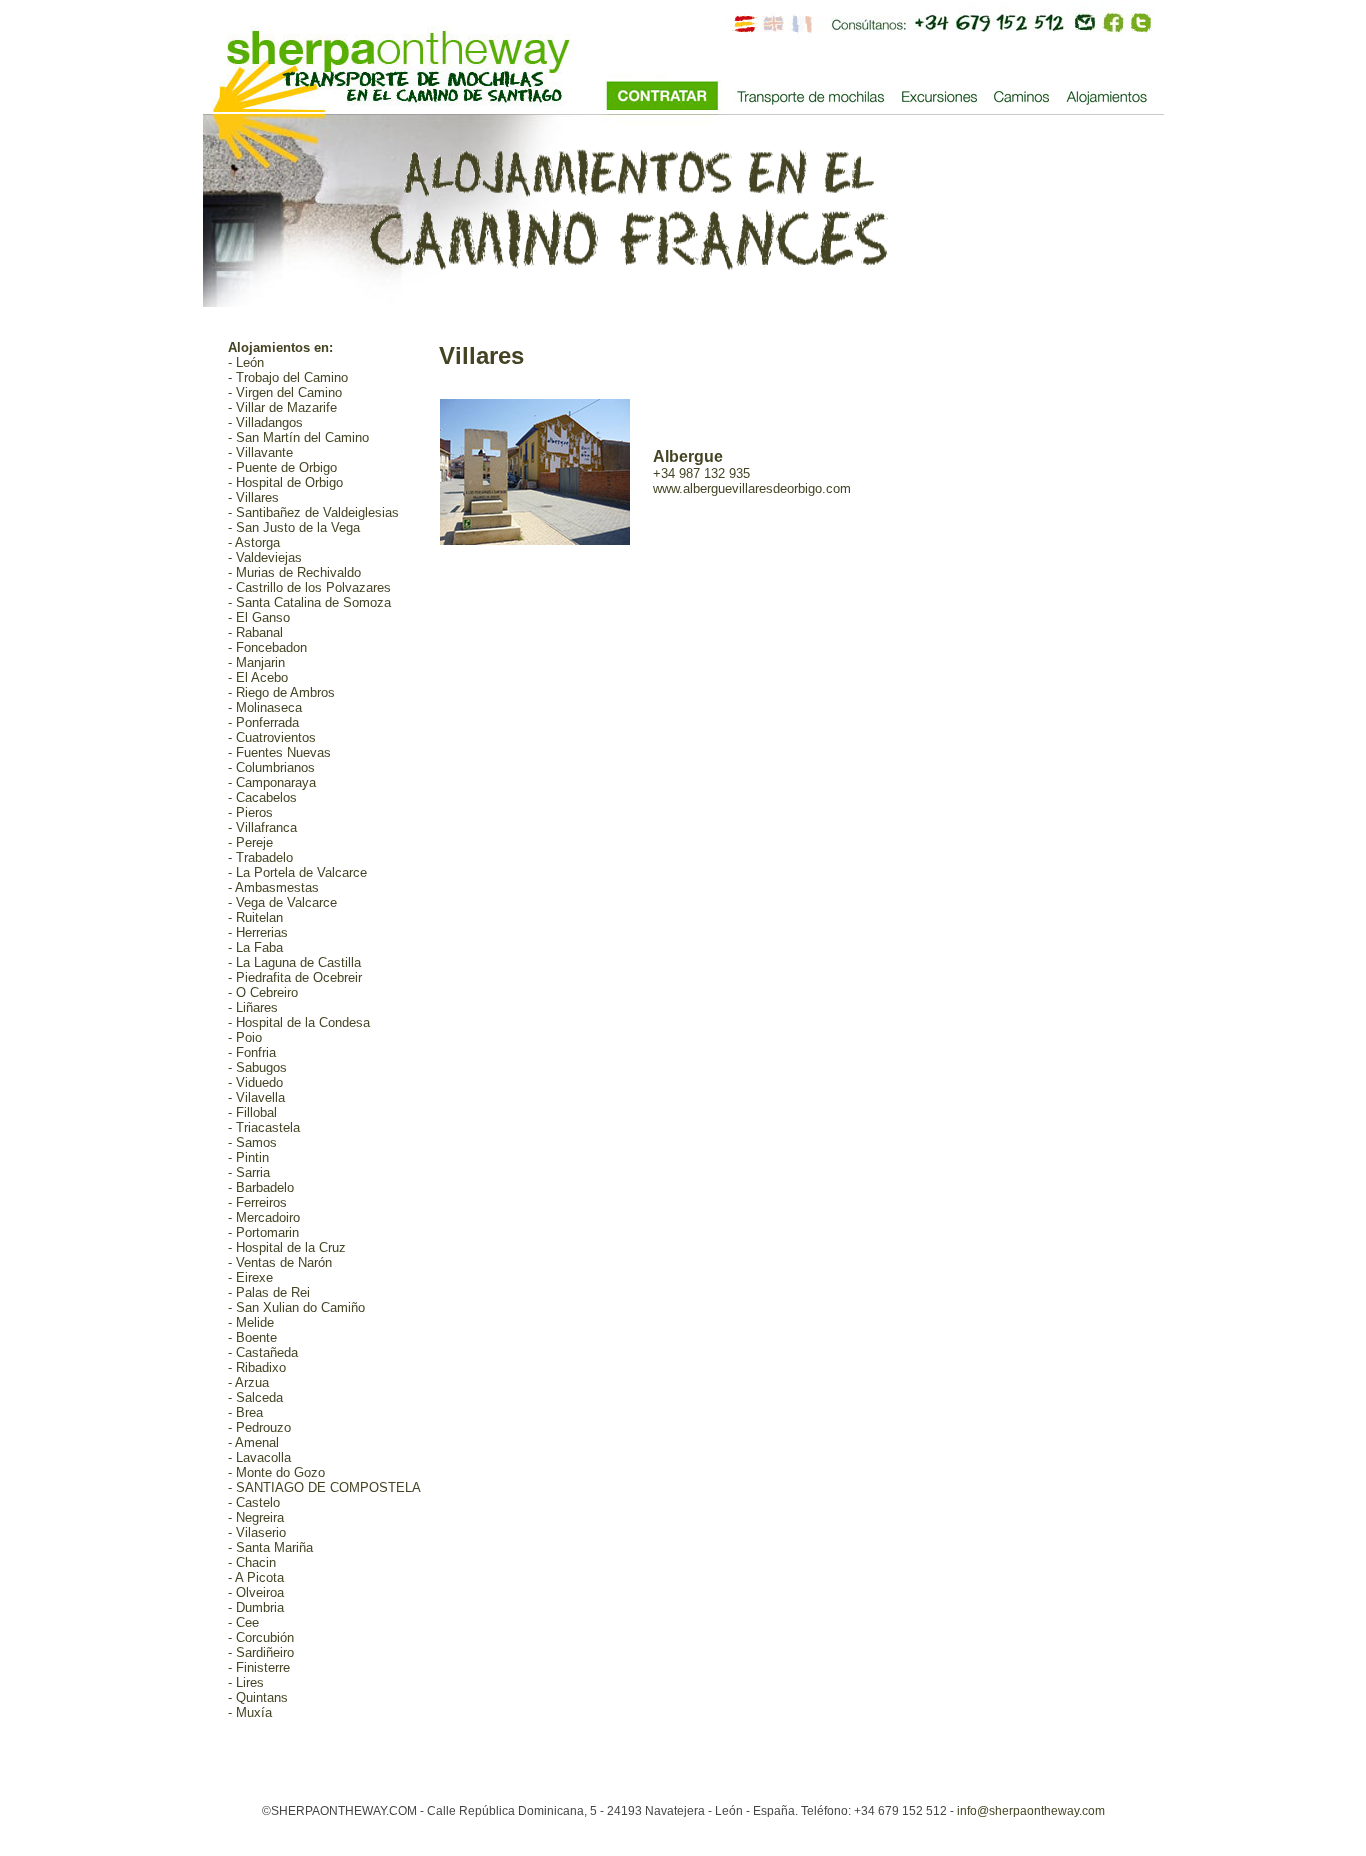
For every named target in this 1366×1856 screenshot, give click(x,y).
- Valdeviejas (265, 557)
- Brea (245, 1412)
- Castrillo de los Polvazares (309, 587)
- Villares (253, 497)
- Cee (243, 1622)
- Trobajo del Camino (288, 377)
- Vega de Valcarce (282, 902)
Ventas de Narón (284, 1262)
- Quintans (258, 1697)
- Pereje (250, 842)
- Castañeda (263, 1352)
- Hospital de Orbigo (285, 482)
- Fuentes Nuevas (279, 752)
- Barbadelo (261, 1187)
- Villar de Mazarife (282, 407)
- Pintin (248, 1157)
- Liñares (253, 1007)
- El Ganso (259, 617)
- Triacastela (264, 1127)
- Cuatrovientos (272, 737)
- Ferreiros (257, 1202)
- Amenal (253, 1442)
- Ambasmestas (273, 887)
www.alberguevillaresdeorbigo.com (752, 488)
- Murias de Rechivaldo (294, 572)
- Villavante (260, 452)
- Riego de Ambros (281, 692)
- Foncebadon (267, 647)
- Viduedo (255, 1082)
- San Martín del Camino (298, 437)
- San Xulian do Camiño (296, 1307)
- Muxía (250, 1712)
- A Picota (256, 1577)
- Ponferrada (263, 722)
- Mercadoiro (264, 1217)
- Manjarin (256, 662)
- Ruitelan (255, 917)
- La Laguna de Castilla (294, 962)
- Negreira (256, 1517)
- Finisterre (259, 1667)
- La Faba (255, 947)
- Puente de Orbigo (282, 467)
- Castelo (254, 1502)
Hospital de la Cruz (291, 1247)
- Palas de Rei (269, 1292)
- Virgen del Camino (285, 392)
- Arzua (248, 1382)
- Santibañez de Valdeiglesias (313, 512)
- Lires (246, 1682)
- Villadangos (265, 422)
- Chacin (252, 1562)
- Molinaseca (265, 707)
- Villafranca (262, 827)
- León (246, 362)
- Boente (252, 1337)
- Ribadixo (257, 1367)
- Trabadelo (260, 857)
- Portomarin (263, 1232)
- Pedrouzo (259, 1427)
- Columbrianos (271, 767)
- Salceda (255, 1397)
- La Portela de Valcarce (297, 872)
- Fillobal (252, 1112)
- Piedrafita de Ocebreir (295, 977)
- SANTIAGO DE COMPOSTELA (324, 1487)
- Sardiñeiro (261, 1652)
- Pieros (250, 812)
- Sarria (249, 1172)
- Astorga (254, 542)
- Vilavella (256, 1097)
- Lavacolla (259, 1457)
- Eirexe (250, 1277)
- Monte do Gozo (276, 1472)
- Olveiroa (256, 1592)
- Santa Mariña (270, 1547)
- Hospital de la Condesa (299, 1022)
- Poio (245, 1037)
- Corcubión (261, 1637)
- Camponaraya (272, 782)
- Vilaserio (257, 1532)
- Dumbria (256, 1607)
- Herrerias (258, 932)
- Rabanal (255, 632)
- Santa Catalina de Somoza (309, 602)
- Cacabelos (262, 797)
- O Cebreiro (263, 992)
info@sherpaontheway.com (1031, 1811)
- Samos (252, 1142)
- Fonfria (252, 1052)
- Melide (251, 1322)
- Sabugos (257, 1067)
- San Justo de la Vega (294, 527)
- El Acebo (258, 677)
